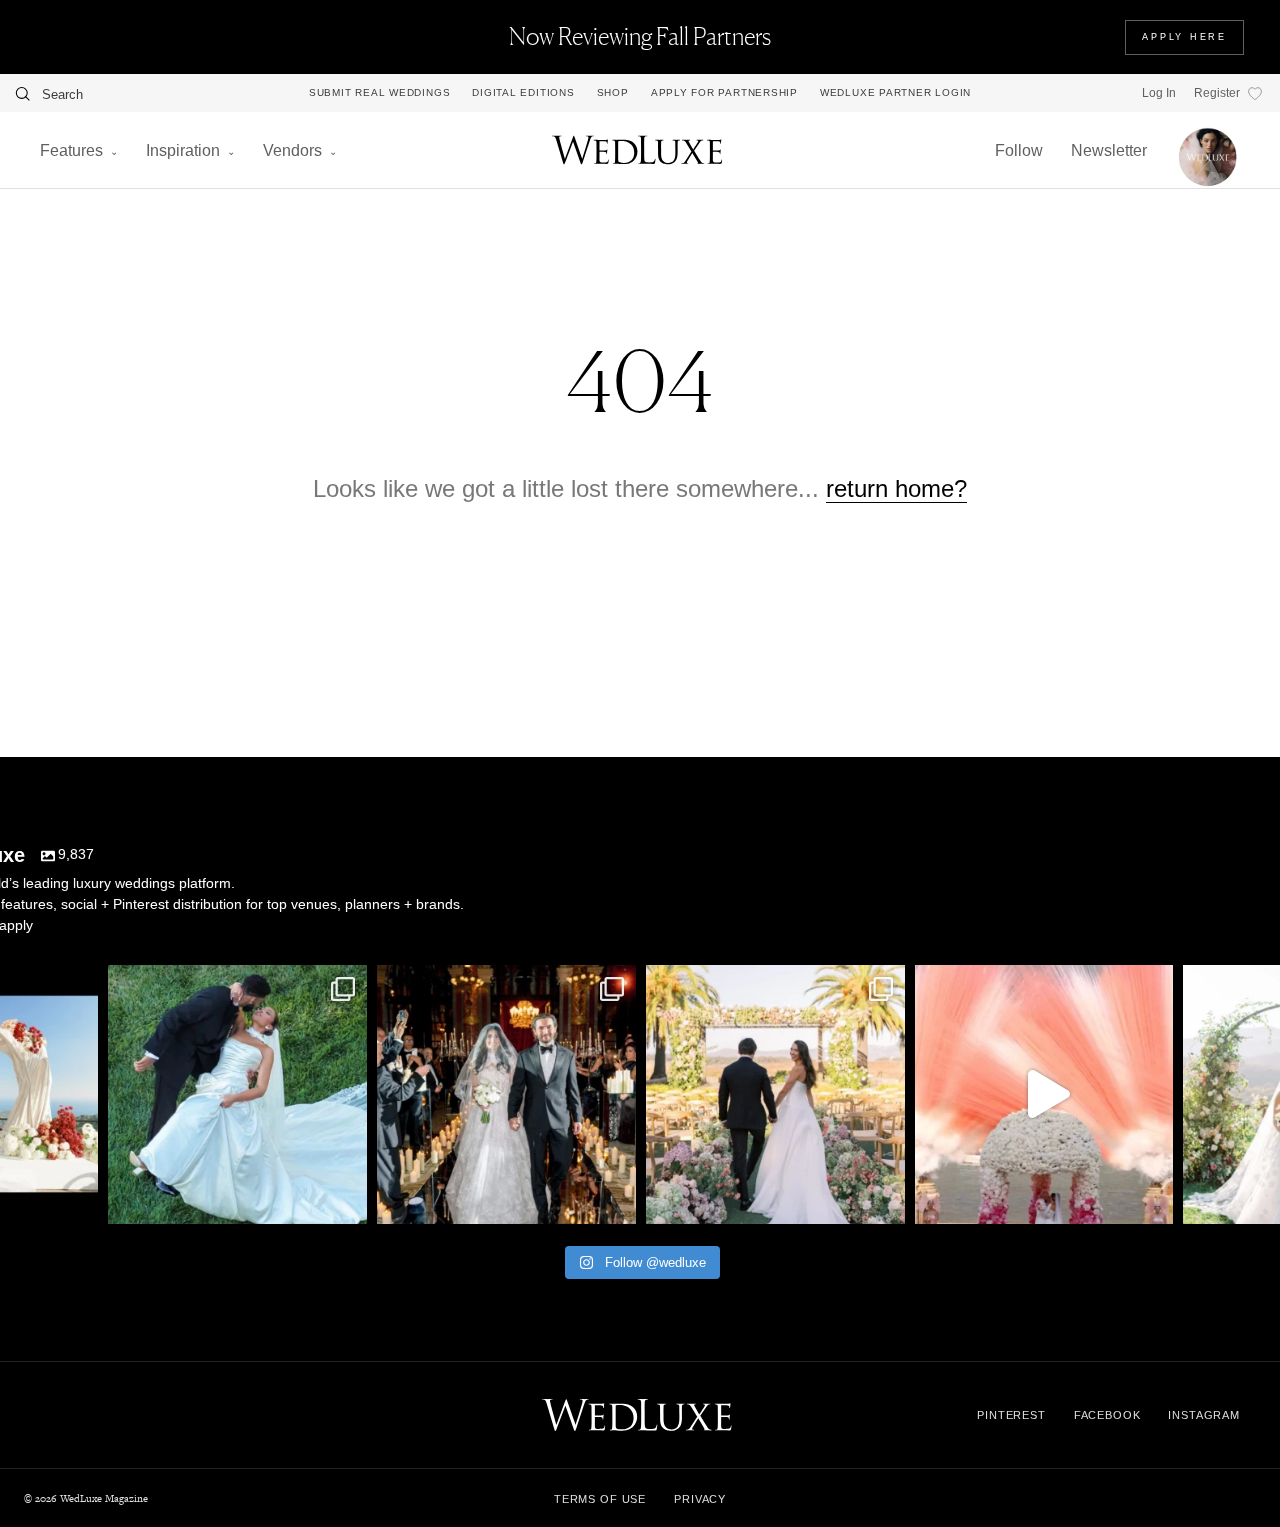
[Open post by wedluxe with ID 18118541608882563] (506, 1094)
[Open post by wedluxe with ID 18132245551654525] (775, 1094)
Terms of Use (600, 1499)
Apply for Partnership (724, 93)
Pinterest (1011, 1415)
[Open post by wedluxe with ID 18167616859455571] (1044, 1094)
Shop (613, 93)
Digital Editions (523, 93)
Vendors (292, 150)
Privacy (700, 1499)
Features (71, 150)
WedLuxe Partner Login (895, 93)
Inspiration (183, 150)
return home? (896, 488)
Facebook (1107, 1415)
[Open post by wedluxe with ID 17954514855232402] (237, 1094)
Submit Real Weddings (379, 93)
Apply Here (1184, 37)
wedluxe (235, 984)
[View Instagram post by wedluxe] (78, 1199)
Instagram (1204, 1415)
